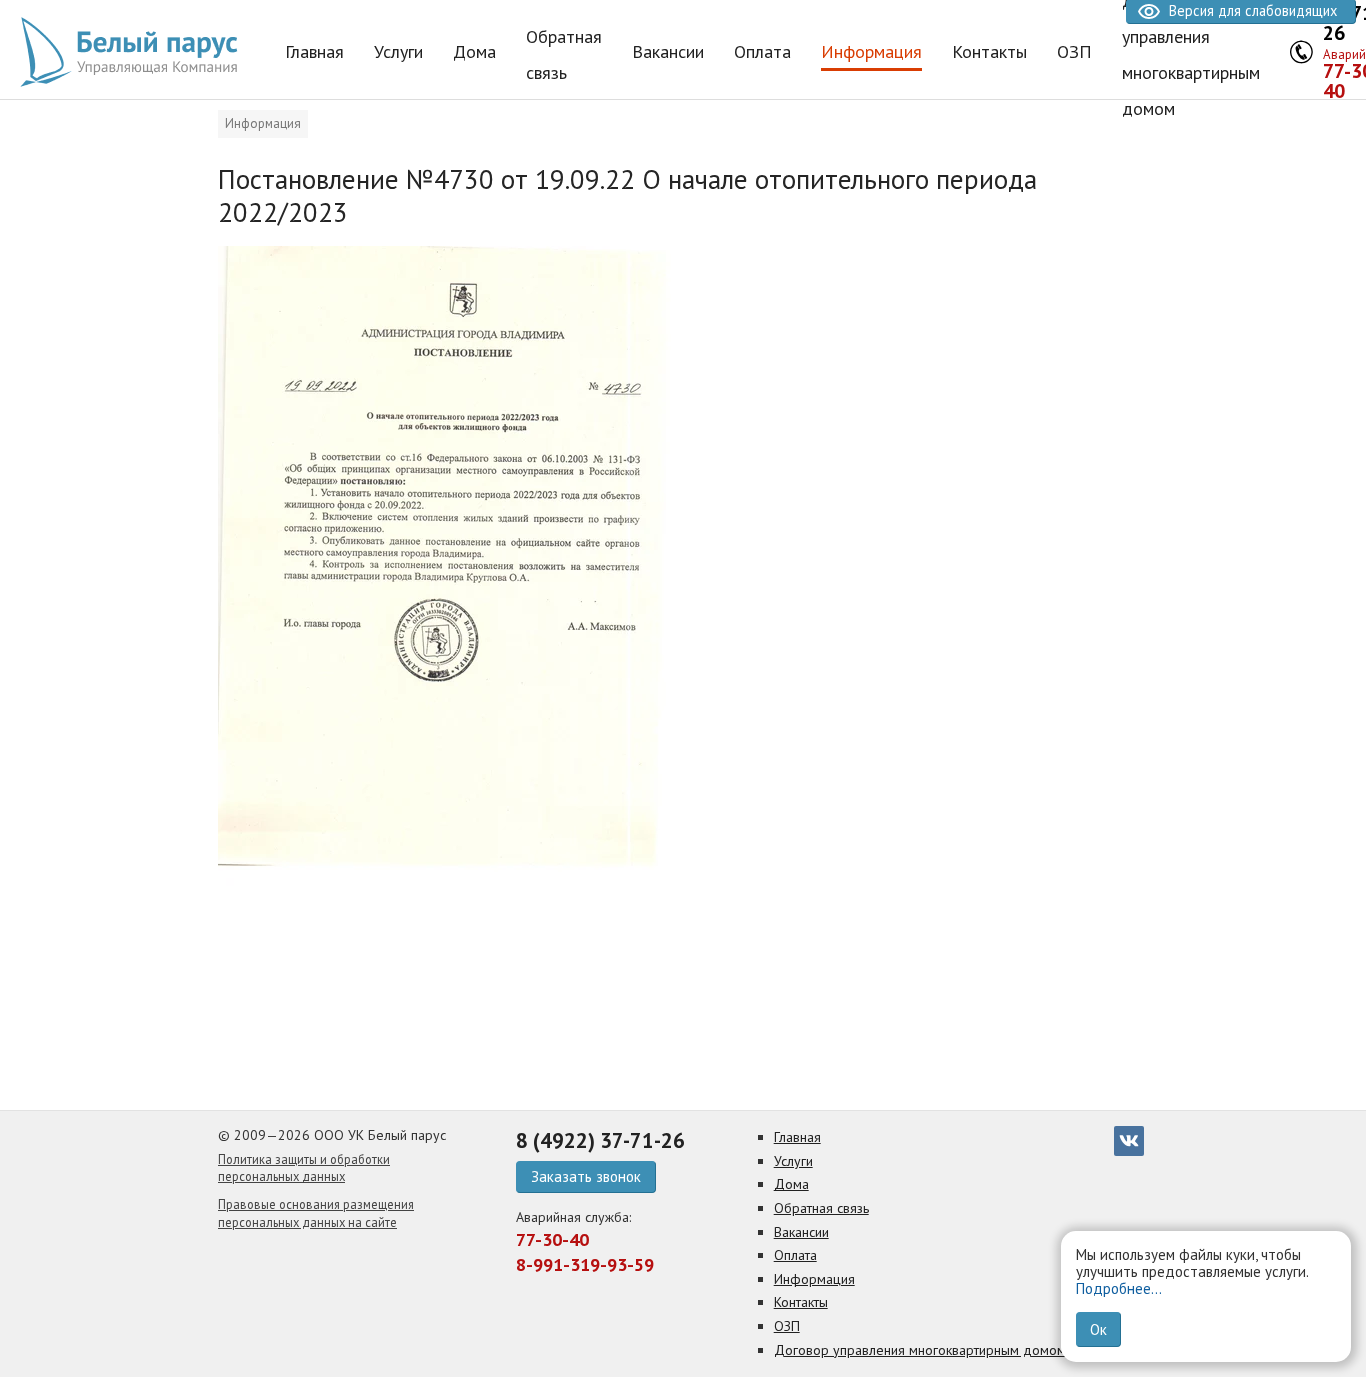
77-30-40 (552, 1239)
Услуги (793, 1161)
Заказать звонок (586, 1176)
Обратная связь (821, 1208)
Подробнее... (1119, 1288)
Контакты (801, 1302)
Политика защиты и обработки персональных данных (304, 1168)
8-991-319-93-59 (585, 1264)
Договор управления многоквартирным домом (920, 1350)
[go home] (135, 52)
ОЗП (787, 1326)
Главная (797, 1137)
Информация (263, 123)
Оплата (795, 1255)
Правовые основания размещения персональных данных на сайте (316, 1213)
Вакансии (801, 1232)
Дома (791, 1184)
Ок (1098, 1329)
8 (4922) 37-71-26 (600, 1140)
